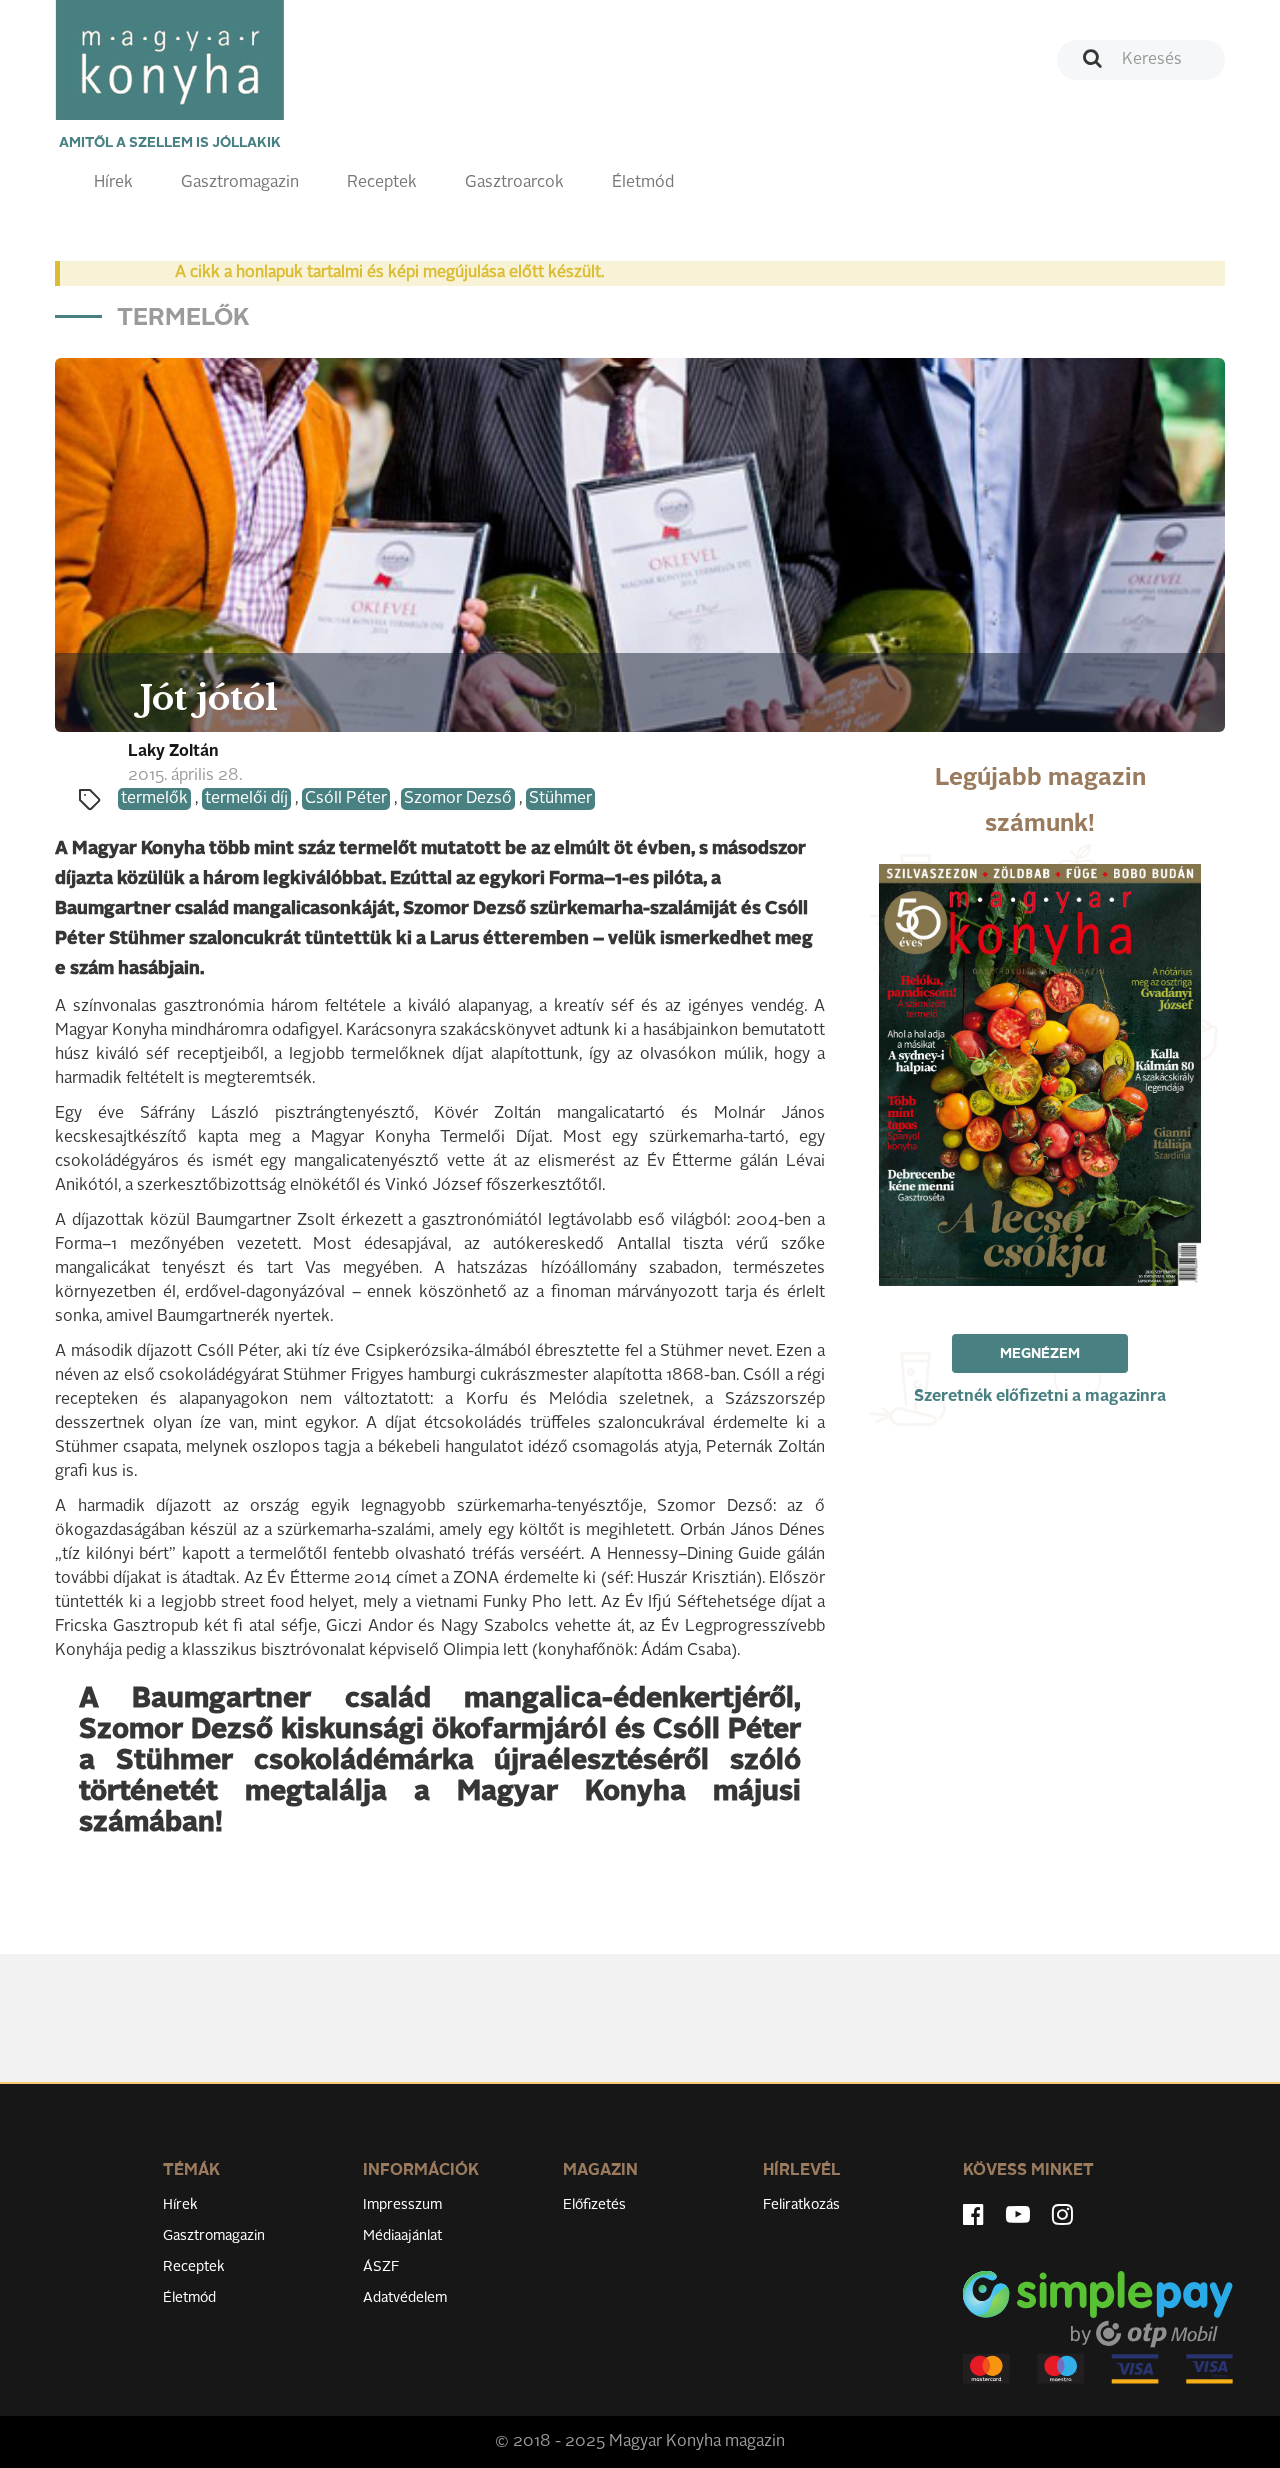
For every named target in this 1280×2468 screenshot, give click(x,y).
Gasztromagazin (240, 183)
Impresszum (402, 2205)
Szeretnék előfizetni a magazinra (1040, 1397)
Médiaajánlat (402, 2236)
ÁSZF (381, 2267)
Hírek (113, 183)
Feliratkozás (801, 2205)
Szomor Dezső (458, 799)
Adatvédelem (405, 2298)
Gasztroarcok (514, 183)
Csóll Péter (346, 799)
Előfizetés (594, 2205)
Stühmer (560, 799)
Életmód (643, 183)
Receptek (382, 183)
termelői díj (246, 799)
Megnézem (1040, 1354)
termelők (154, 799)
